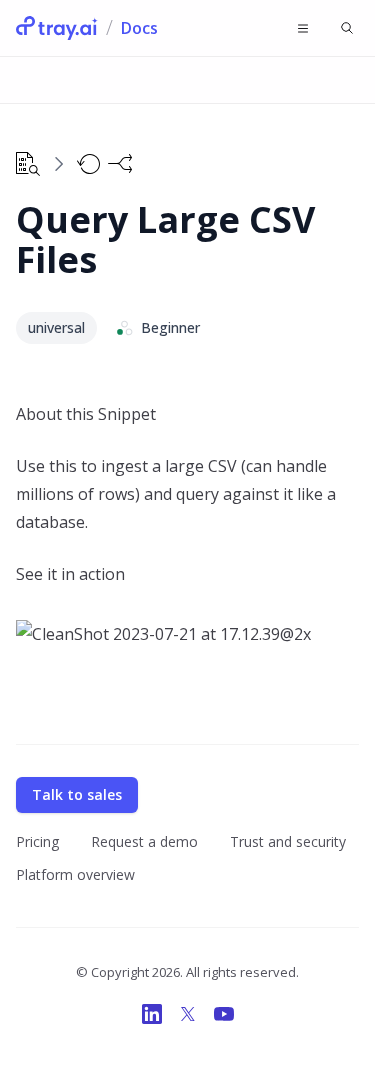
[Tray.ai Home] (57, 28)
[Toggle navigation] (303, 28)
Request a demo (144, 841)
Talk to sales (77, 794)
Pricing (37, 841)
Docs (139, 28)
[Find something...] (347, 28)
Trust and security (288, 841)
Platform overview (75, 874)
